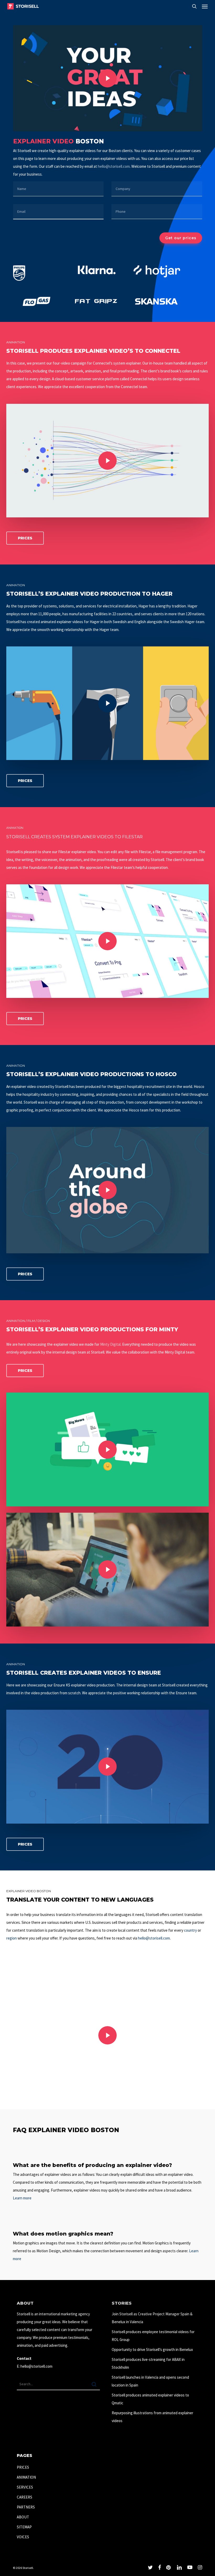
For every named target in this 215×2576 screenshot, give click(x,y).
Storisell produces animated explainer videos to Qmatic (150, 2399)
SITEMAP (24, 2527)
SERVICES (25, 2487)
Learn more (22, 2198)
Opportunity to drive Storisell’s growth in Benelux (152, 2349)
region (12, 1938)
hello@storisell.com (114, 166)
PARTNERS (26, 2507)
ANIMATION (26, 2477)
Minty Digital (110, 1344)
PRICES (23, 2467)
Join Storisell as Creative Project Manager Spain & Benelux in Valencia (152, 2318)
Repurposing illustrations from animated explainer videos (152, 2417)
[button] (205, 6)
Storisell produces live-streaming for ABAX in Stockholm (148, 2363)
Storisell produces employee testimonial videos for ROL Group (153, 2336)
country (190, 1930)
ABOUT (23, 2517)
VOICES (23, 2537)
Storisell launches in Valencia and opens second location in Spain (150, 2381)
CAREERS (25, 2497)
